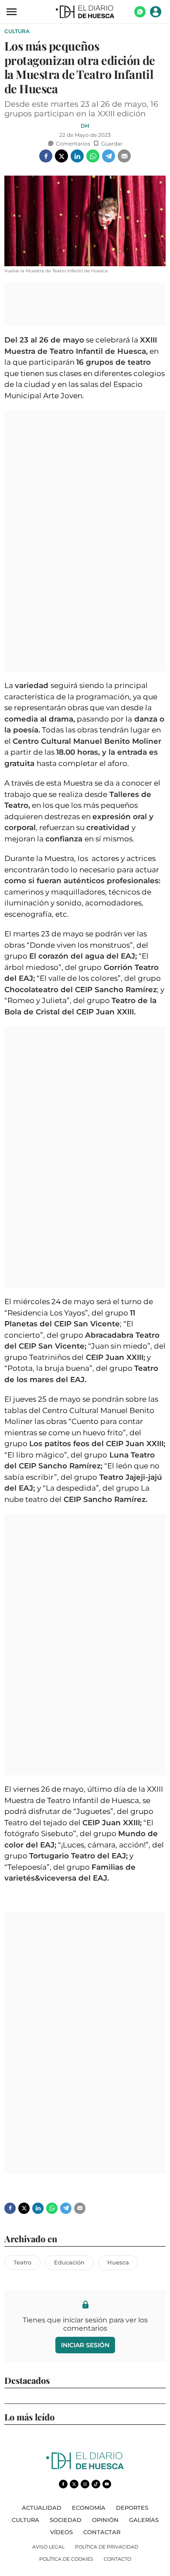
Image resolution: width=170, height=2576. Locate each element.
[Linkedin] (77, 156)
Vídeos (61, 2532)
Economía (89, 2508)
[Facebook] (46, 156)
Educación (69, 2262)
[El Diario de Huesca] (85, 2467)
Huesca (118, 2262)
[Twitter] (61, 156)
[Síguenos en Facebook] (63, 2484)
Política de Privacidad (107, 2547)
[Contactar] (140, 15)
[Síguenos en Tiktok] (96, 2484)
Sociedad (66, 2520)
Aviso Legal (48, 2547)
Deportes (132, 2508)
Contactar (102, 2532)
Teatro (22, 2262)
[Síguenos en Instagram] (85, 2484)
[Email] (124, 156)
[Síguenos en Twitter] (74, 2484)
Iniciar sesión (85, 2345)
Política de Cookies (66, 2559)
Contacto (117, 2559)
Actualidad (42, 2508)
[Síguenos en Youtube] (107, 2484)
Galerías (144, 2520)
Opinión (105, 2520)
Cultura (17, 31)
